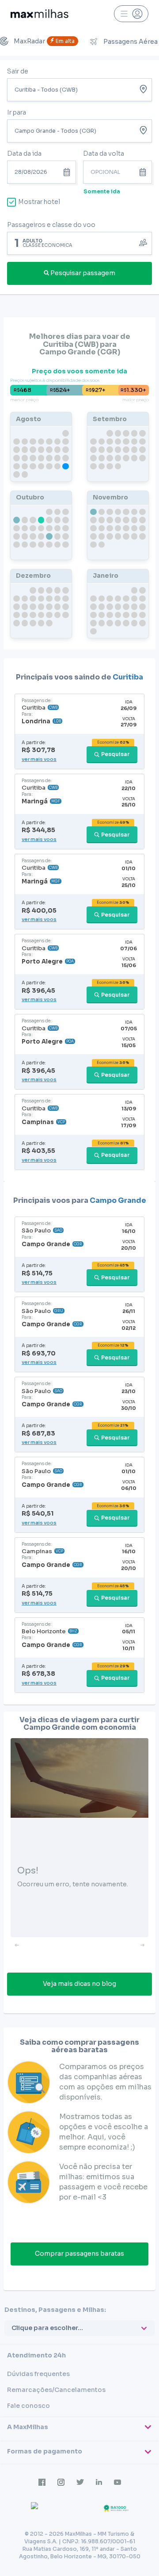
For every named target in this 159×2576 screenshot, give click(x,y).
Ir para (17, 112)
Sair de (18, 71)
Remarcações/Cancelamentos (56, 2390)
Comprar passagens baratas (79, 2254)
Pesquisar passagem (83, 273)
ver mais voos (39, 759)
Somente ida (102, 191)
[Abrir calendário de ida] (69, 172)
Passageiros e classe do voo (51, 225)
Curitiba (128, 677)
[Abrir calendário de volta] (145, 172)
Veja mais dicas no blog (79, 1984)
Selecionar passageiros (79, 242)
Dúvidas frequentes (38, 2374)
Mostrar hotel (39, 202)
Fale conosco (28, 2406)
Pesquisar (115, 754)
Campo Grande (118, 1200)
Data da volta (104, 154)
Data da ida (24, 154)
